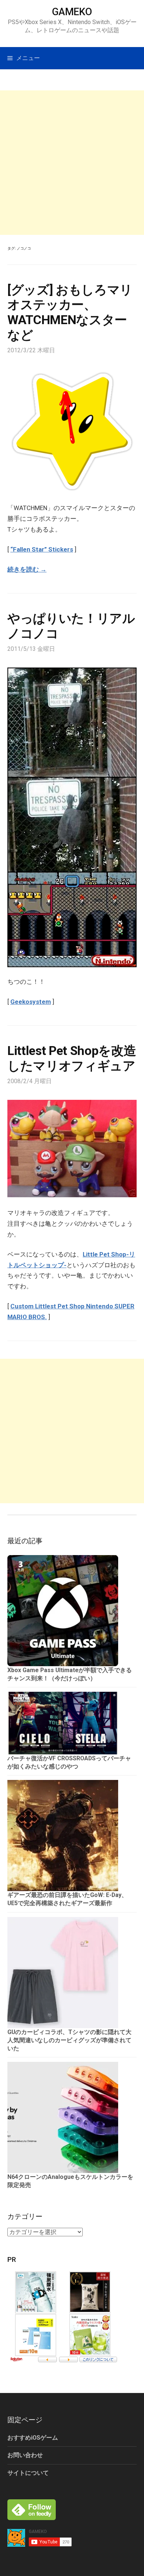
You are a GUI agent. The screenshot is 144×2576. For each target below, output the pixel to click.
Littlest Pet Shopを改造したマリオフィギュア (72, 1058)
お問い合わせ (25, 2455)
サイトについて (28, 2473)
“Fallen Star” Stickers (42, 549)
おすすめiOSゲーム (33, 2438)
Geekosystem (31, 1002)
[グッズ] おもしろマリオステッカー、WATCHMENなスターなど (70, 312)
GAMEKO (72, 12)
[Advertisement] (72, 163)
